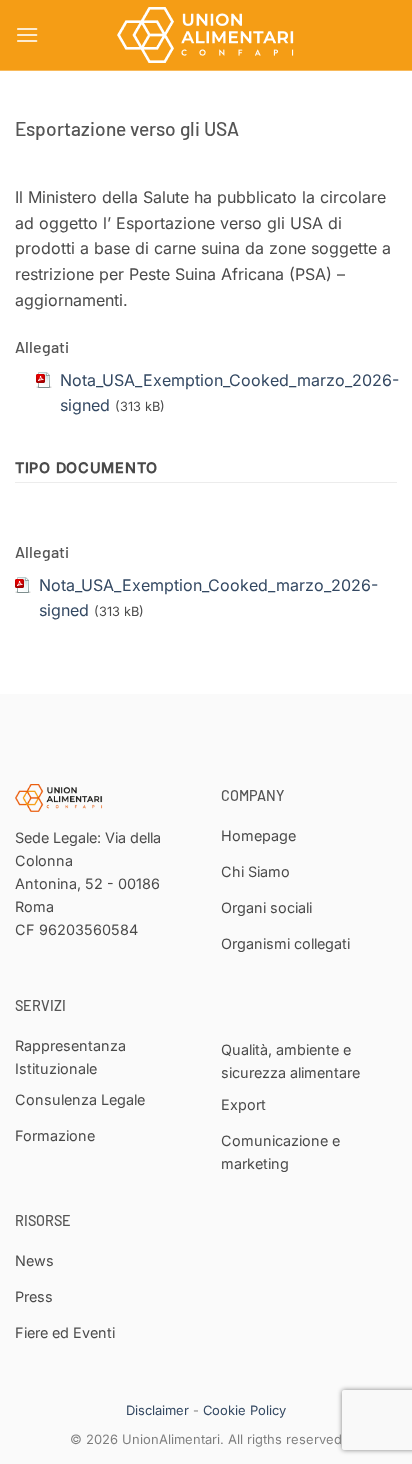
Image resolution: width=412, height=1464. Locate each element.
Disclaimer (157, 1410)
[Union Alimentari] (206, 35)
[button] (27, 34)
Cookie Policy (244, 1410)
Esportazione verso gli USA (127, 128)
